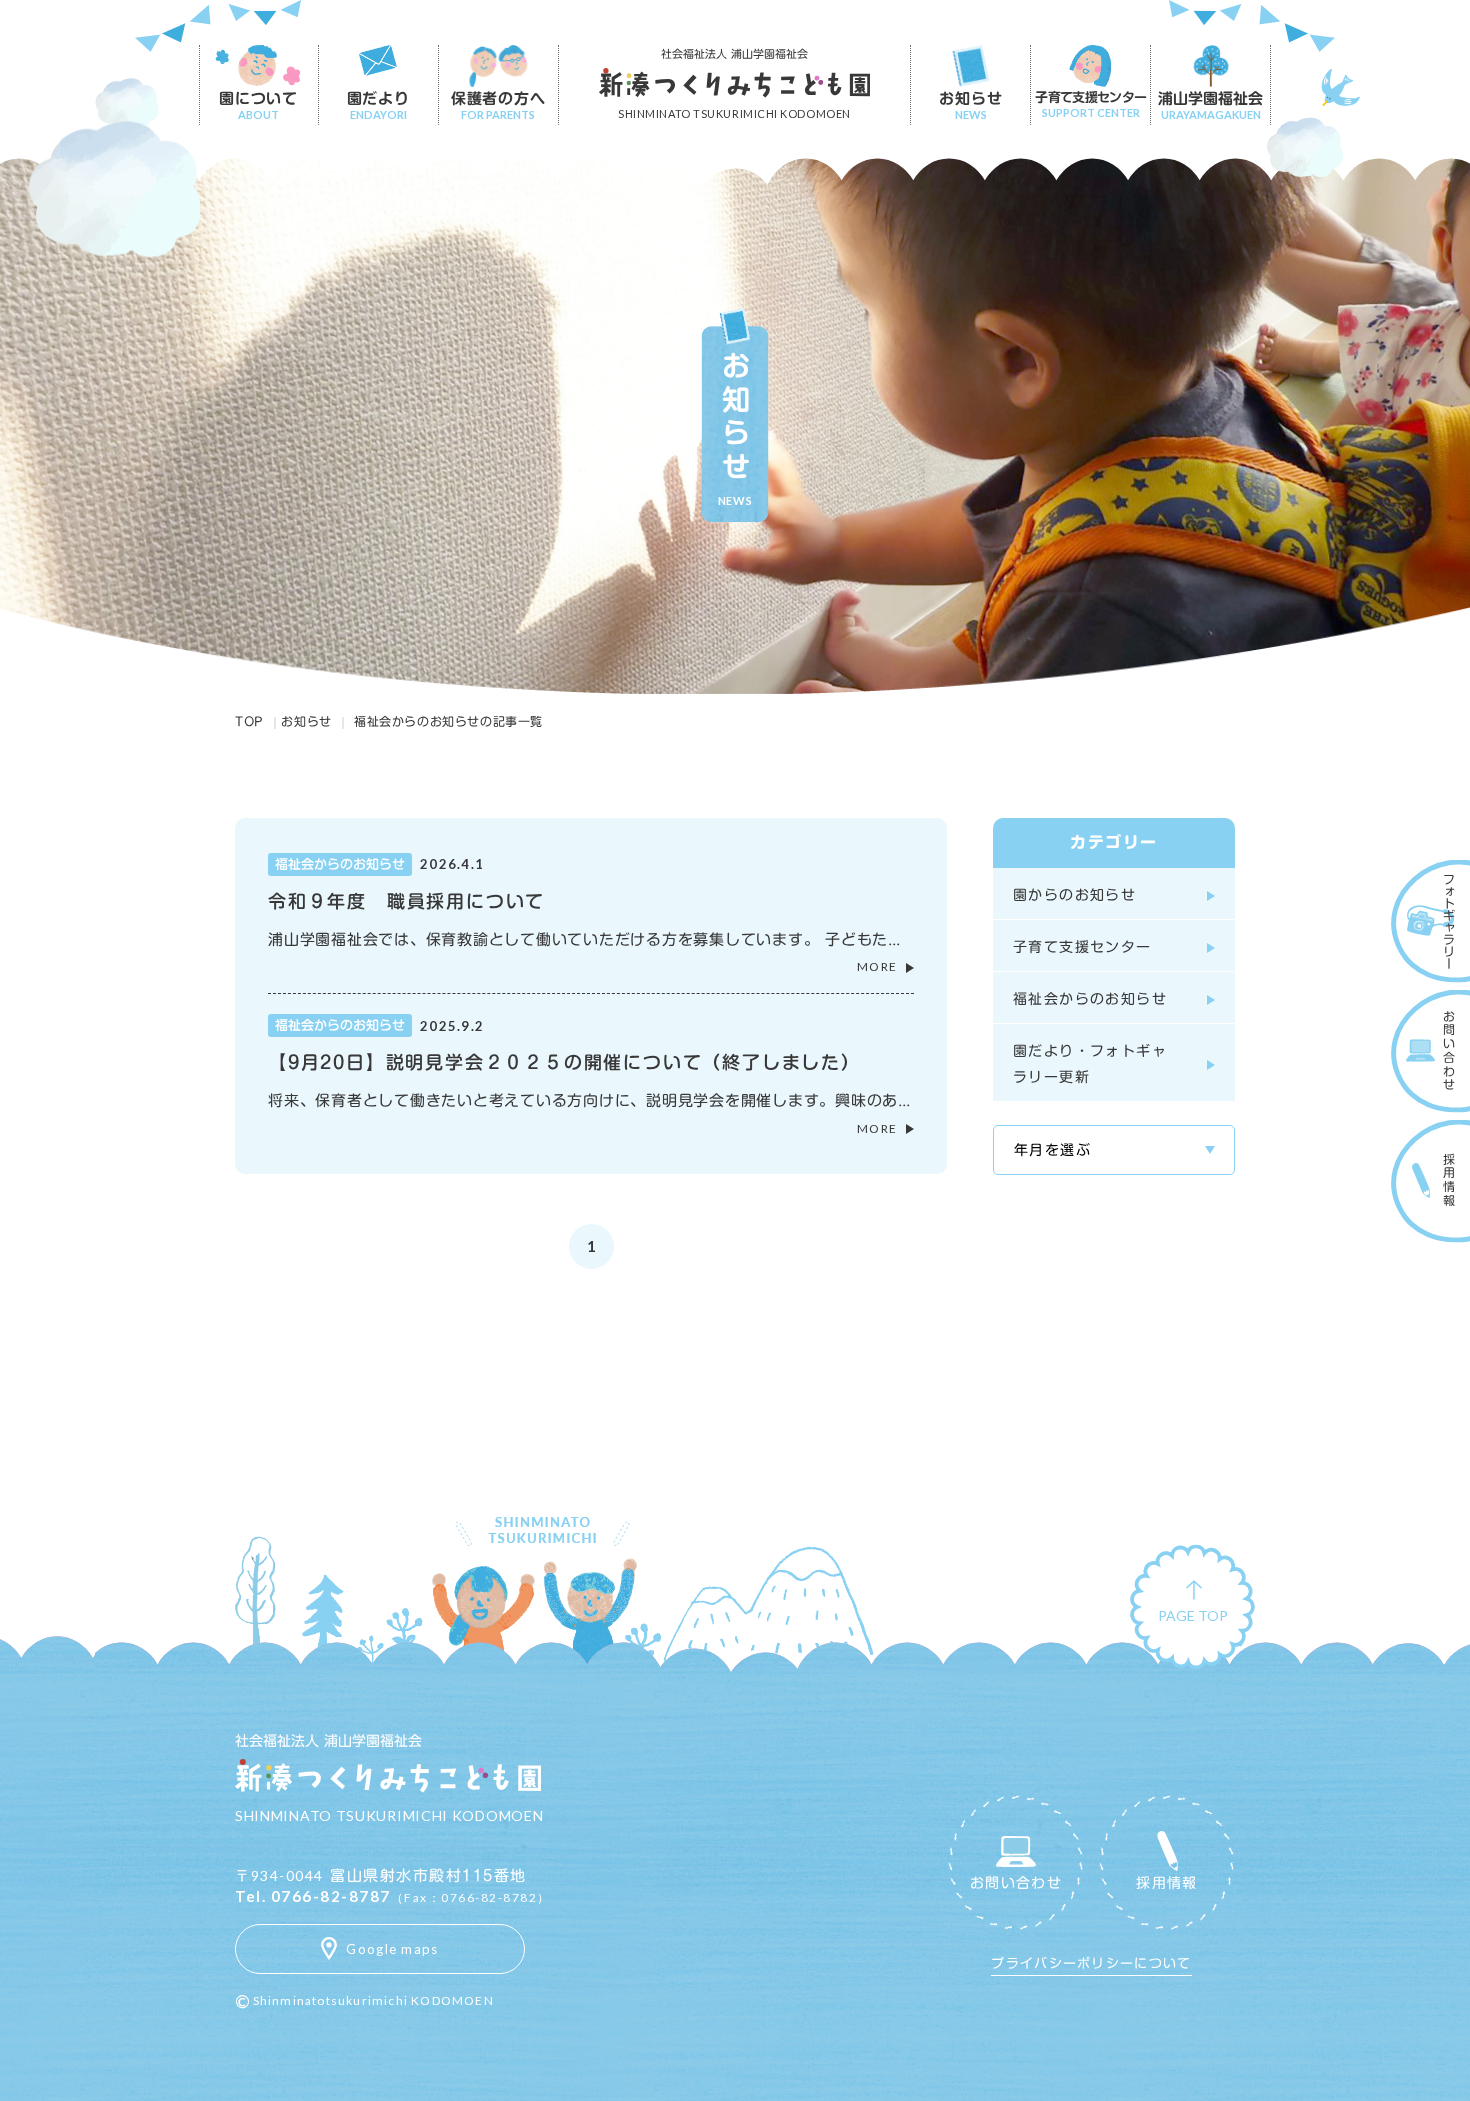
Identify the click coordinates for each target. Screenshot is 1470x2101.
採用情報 (1167, 1883)
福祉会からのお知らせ (1090, 999)
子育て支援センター (1082, 947)
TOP (249, 721)
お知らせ (306, 721)
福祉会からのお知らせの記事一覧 (448, 721)
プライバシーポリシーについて (1091, 1963)
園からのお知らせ (1074, 895)
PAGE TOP (1193, 1619)
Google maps (392, 1949)
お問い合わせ (1016, 1883)
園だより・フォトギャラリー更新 (1090, 1064)
